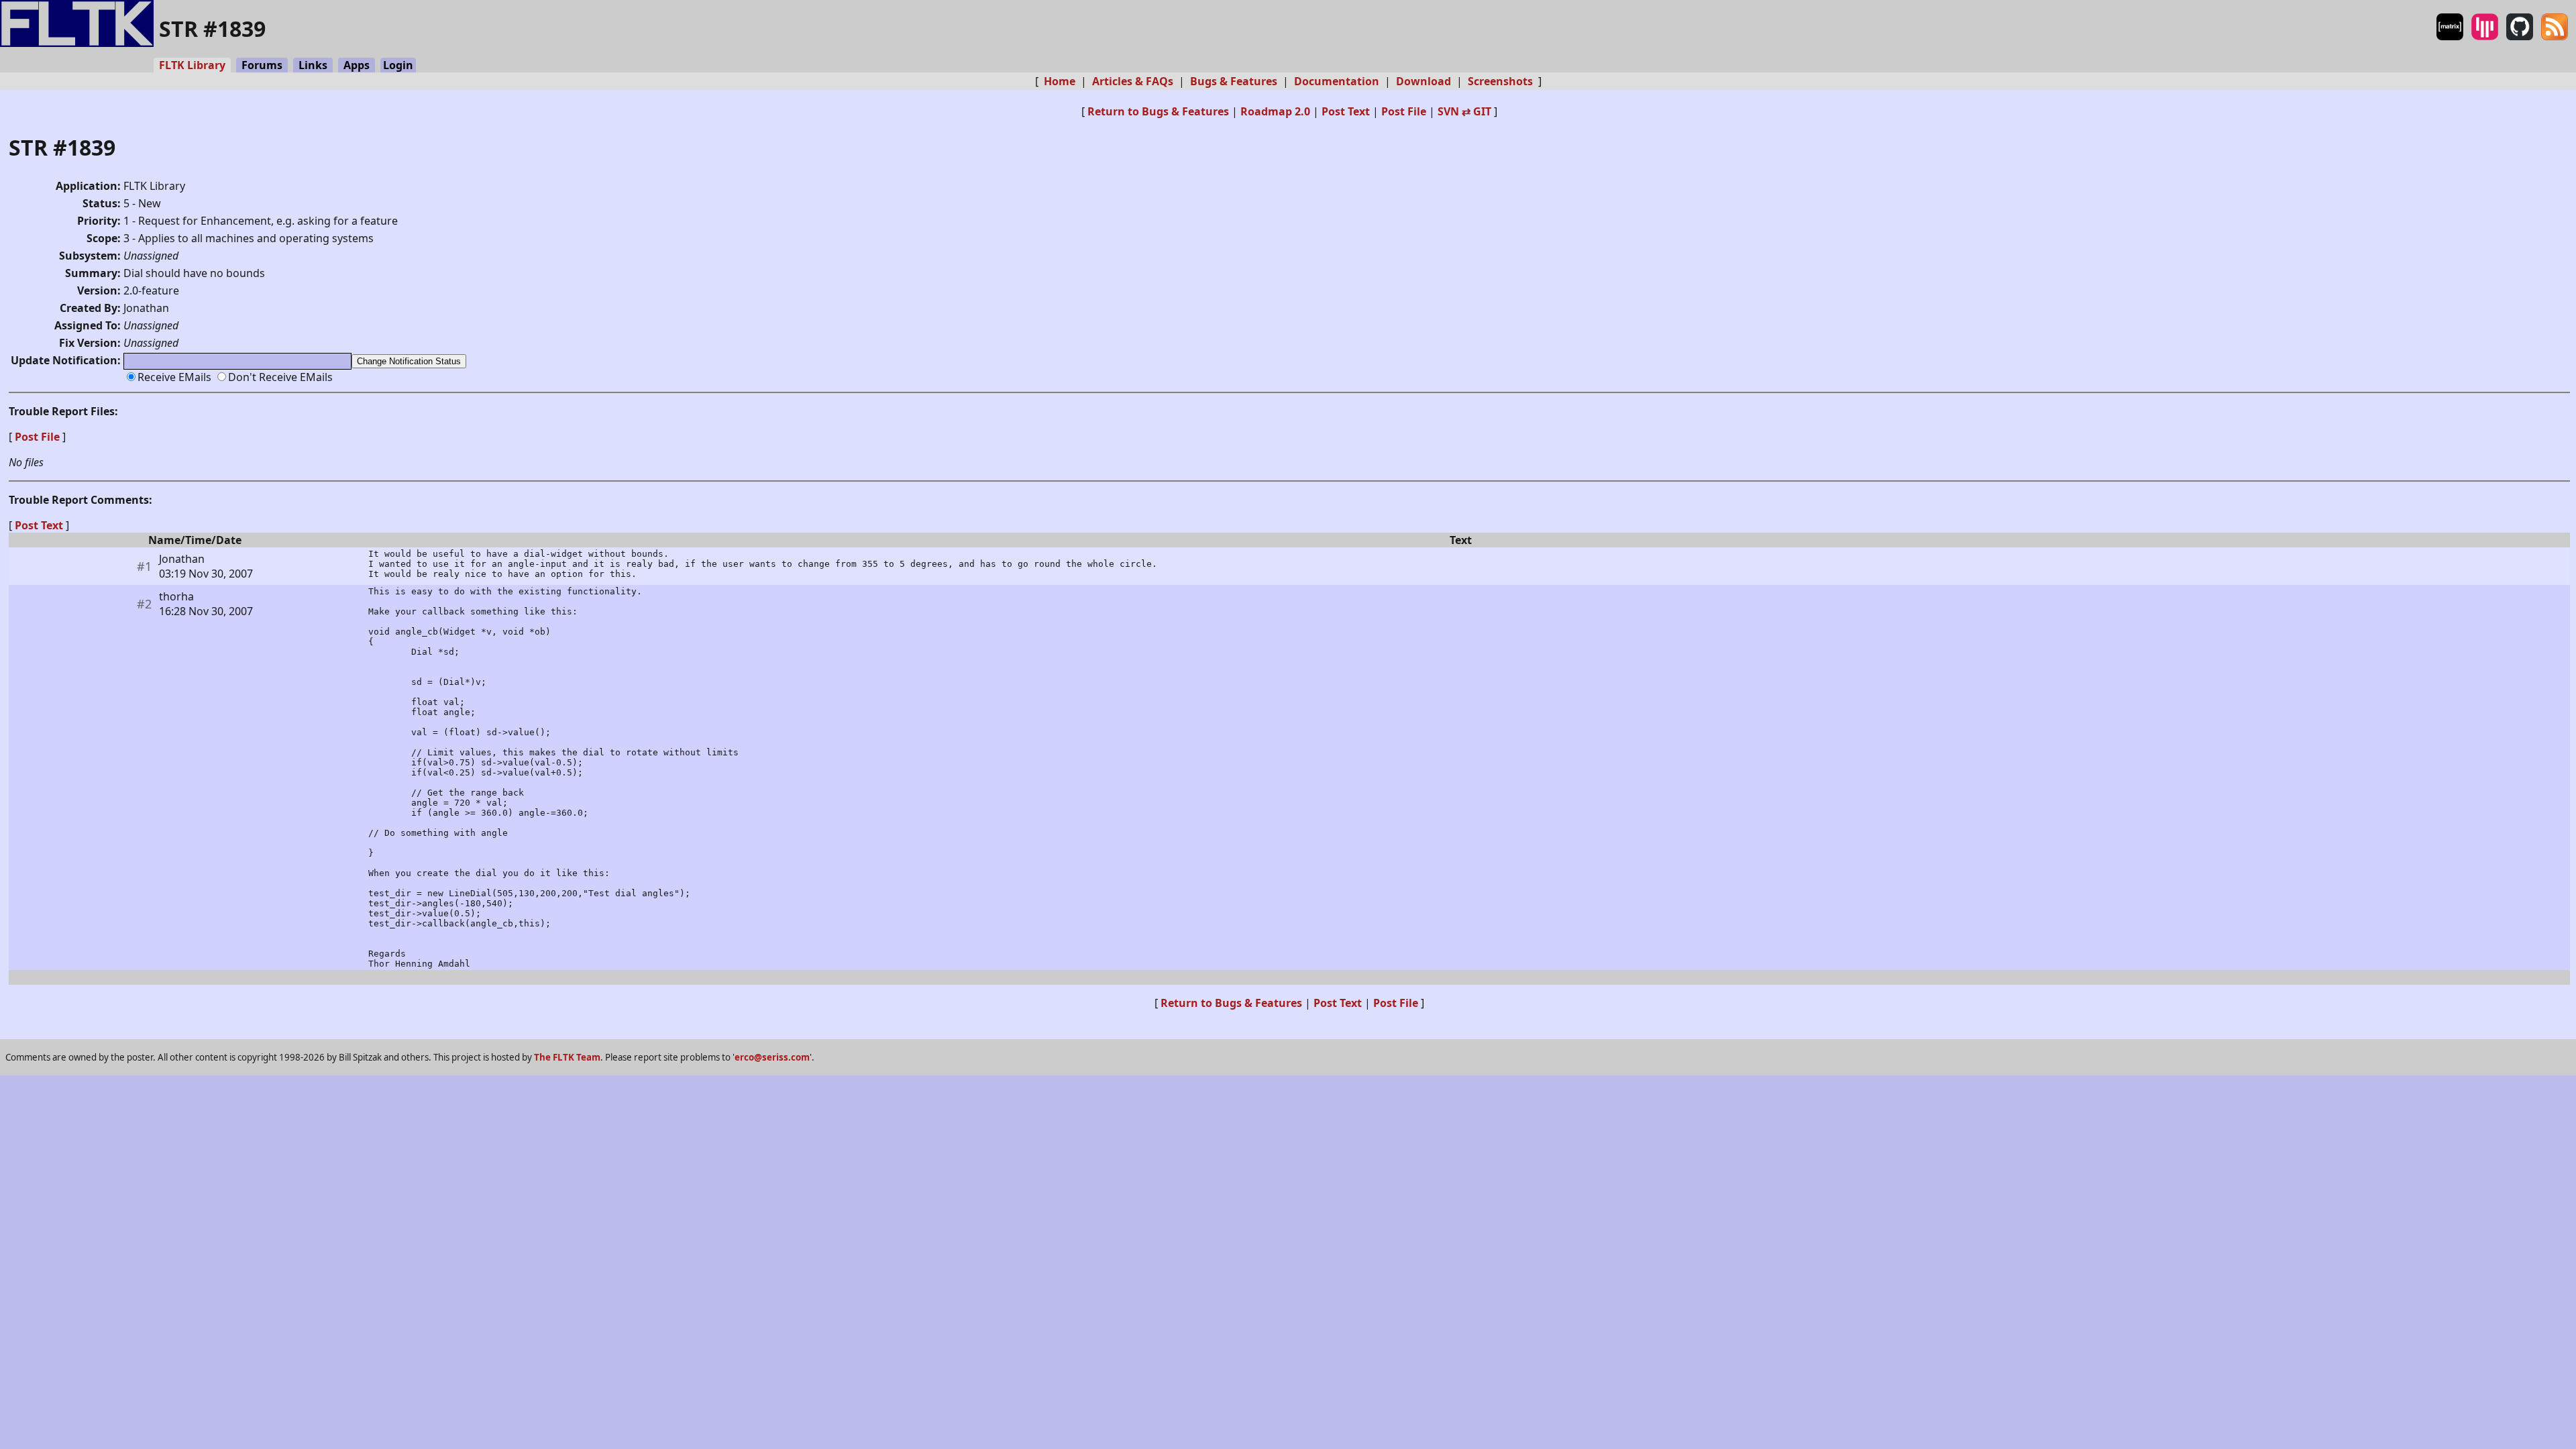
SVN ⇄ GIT (1464, 111)
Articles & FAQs (1133, 81)
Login (398, 65)
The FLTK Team (567, 1057)
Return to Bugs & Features (1158, 111)
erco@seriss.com (772, 1057)
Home (1060, 81)
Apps (357, 65)
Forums (262, 65)
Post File (1404, 111)
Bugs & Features (1234, 81)
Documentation (1337, 81)
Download (1424, 81)
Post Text (1346, 111)
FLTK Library (192, 65)
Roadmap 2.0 (1275, 111)
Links (313, 65)
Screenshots (1500, 81)
